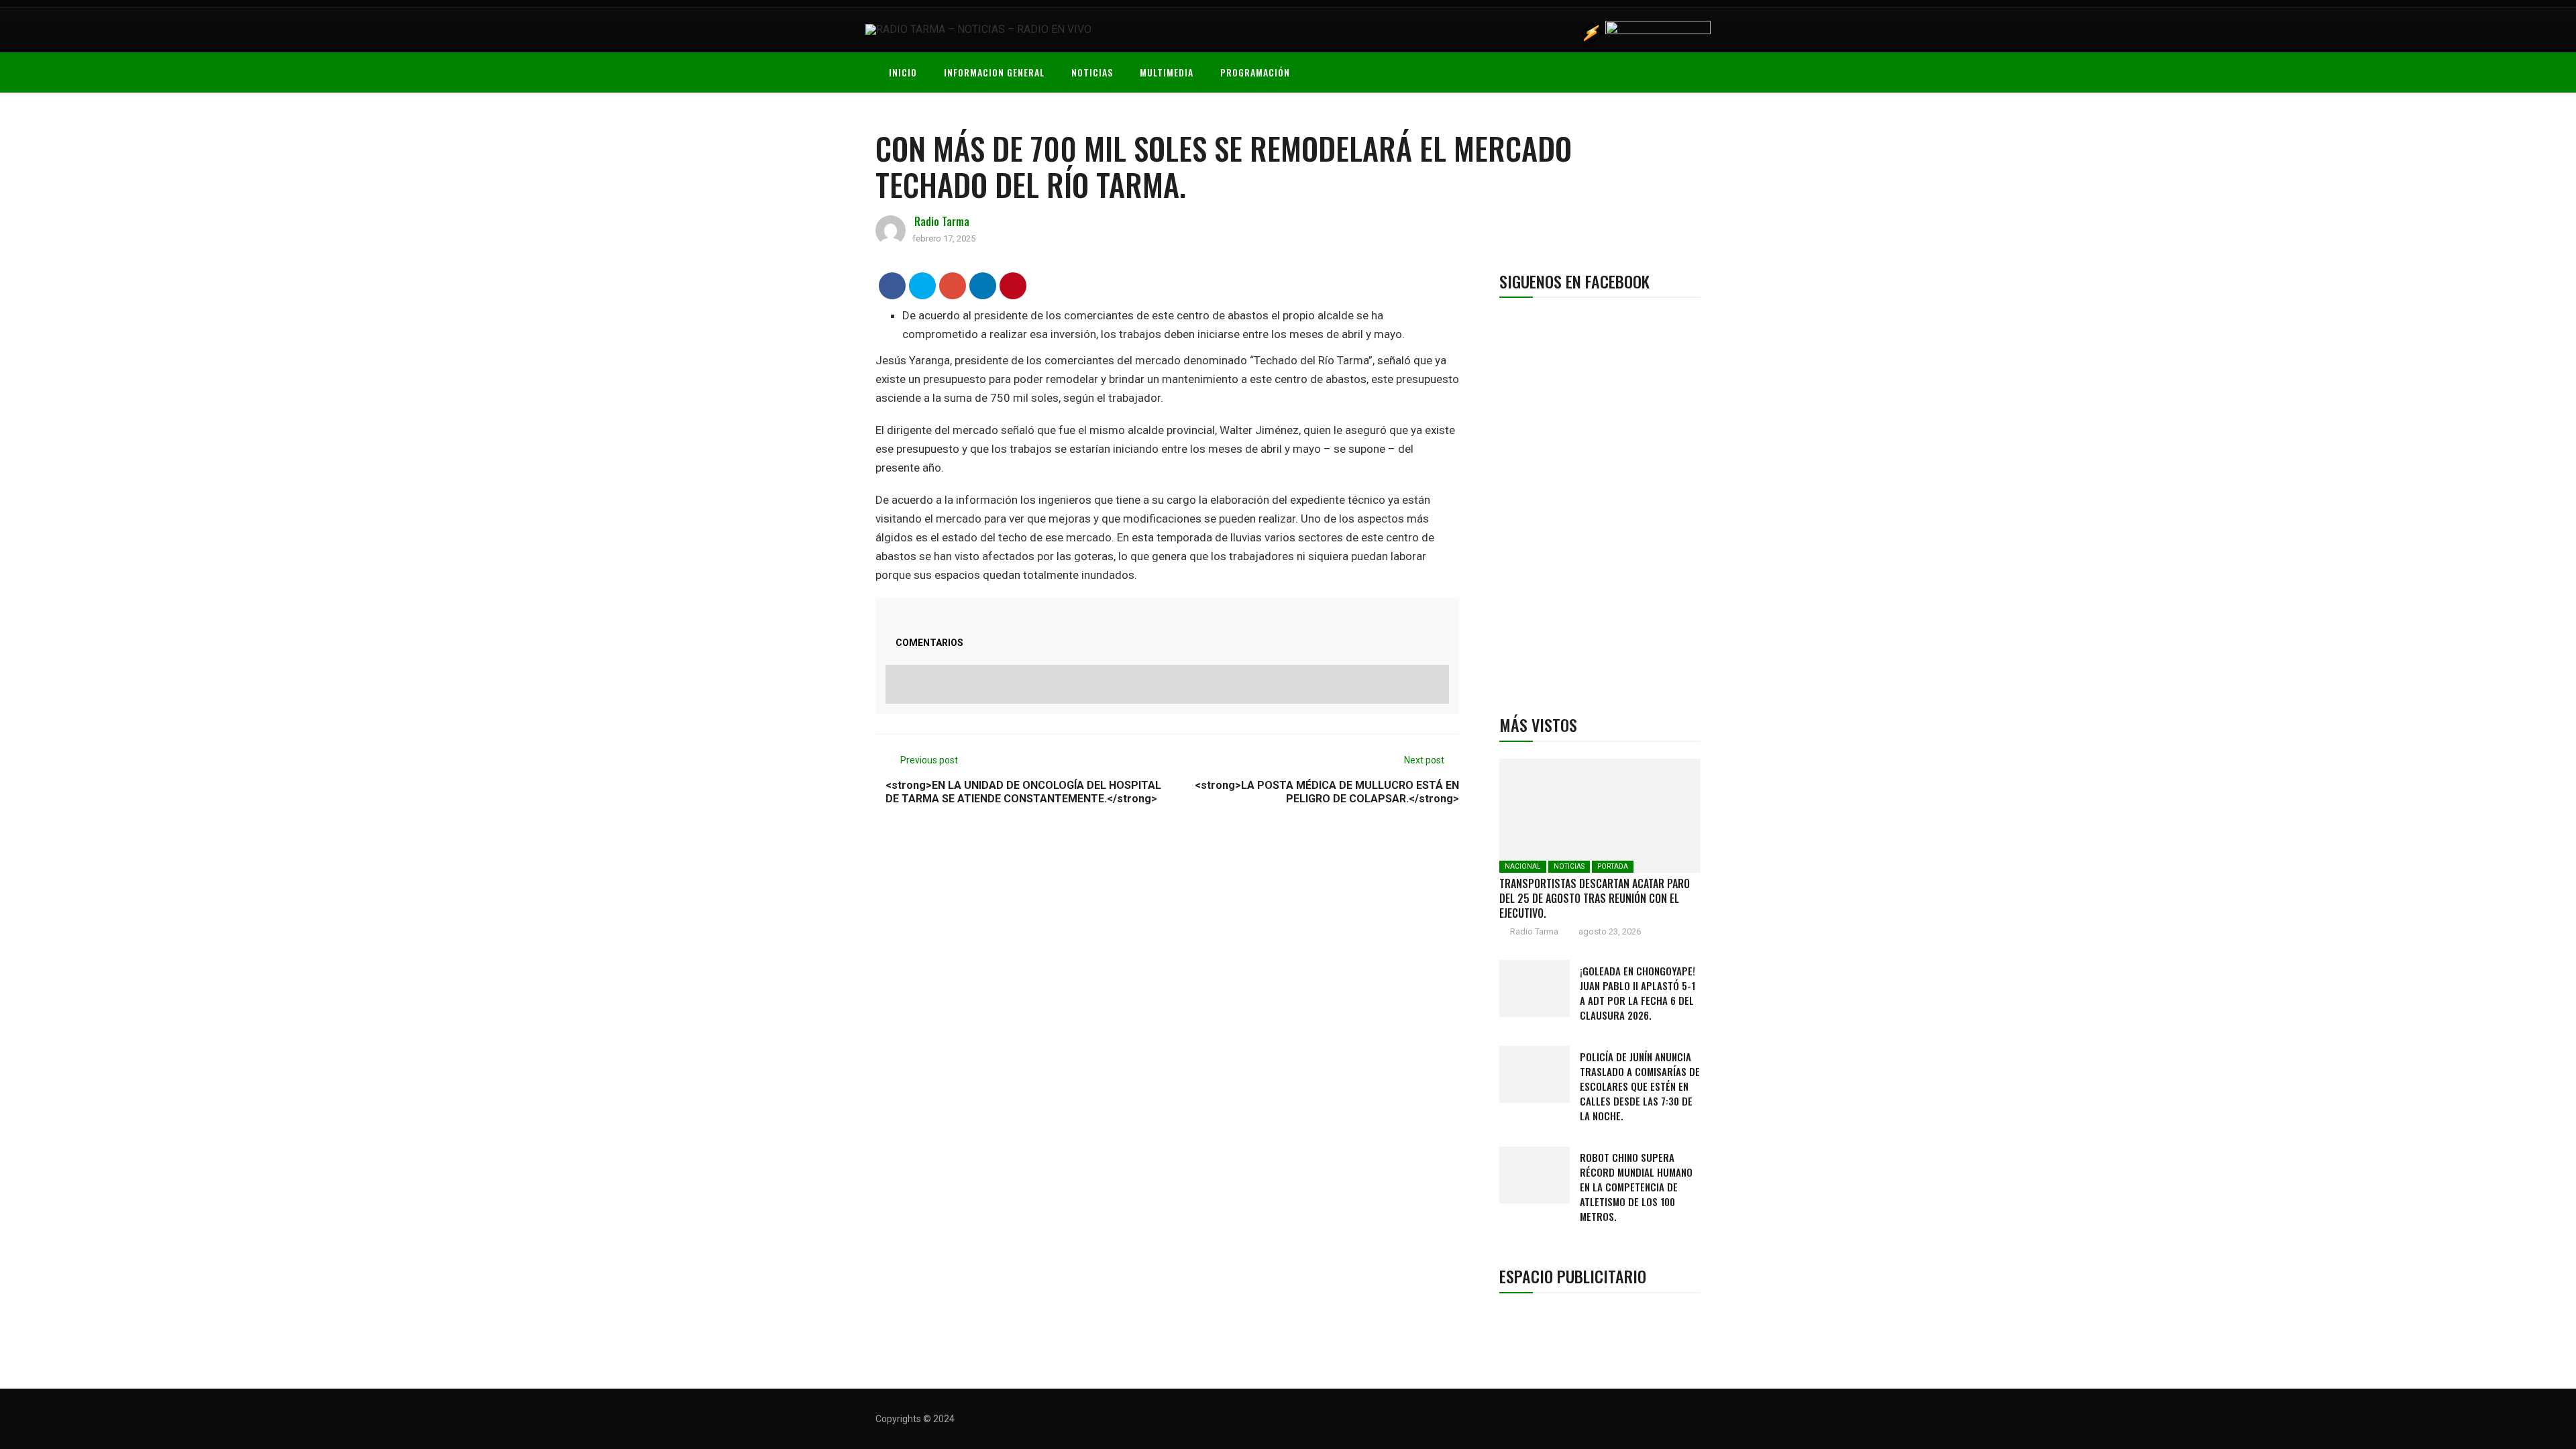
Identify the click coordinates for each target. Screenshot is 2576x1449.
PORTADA (1613, 866)
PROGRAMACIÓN (1255, 72)
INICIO (903, 72)
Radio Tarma (942, 221)
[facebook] (893, 285)
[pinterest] (1013, 285)
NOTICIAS (1092, 72)
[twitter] (923, 285)
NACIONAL (1523, 866)
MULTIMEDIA (1167, 72)
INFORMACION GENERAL (994, 72)
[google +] (953, 285)
